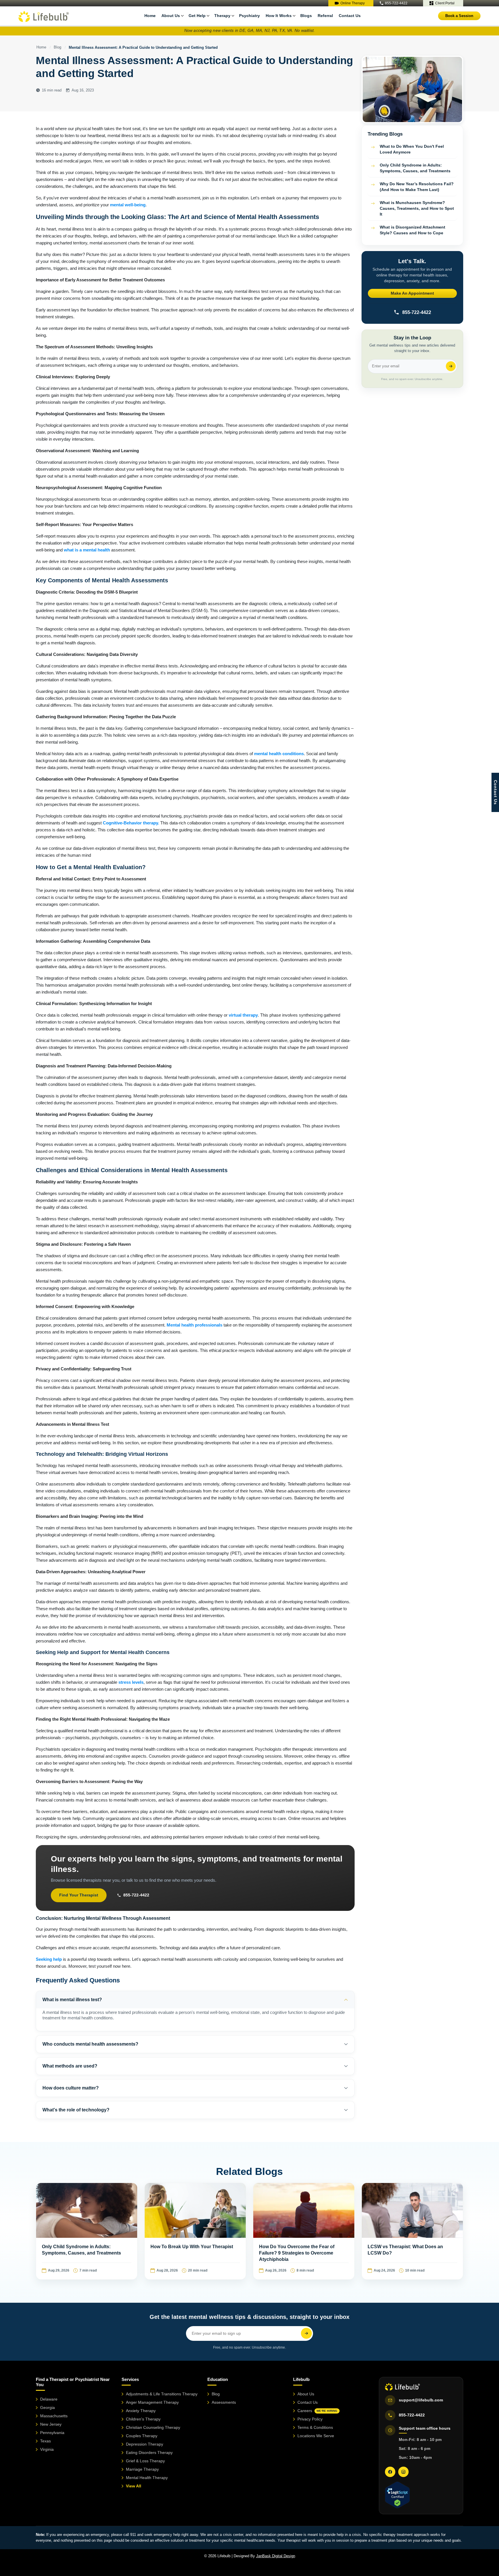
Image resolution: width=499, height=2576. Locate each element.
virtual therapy (243, 1015)
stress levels (131, 1682)
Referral (325, 16)
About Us (306, 2394)
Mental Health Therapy (147, 2478)
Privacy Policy (310, 2419)
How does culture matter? (71, 2088)
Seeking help (49, 1959)
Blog (57, 47)
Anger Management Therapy (152, 2402)
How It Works (279, 16)
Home (150, 16)
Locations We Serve (316, 2436)
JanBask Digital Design (276, 2556)
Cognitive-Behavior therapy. (131, 823)
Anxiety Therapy (141, 2411)
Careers (317, 2411)
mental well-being (128, 205)
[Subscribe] (451, 366)
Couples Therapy (142, 2436)
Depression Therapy (145, 2444)
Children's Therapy (143, 2419)
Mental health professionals (194, 1325)
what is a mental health (87, 550)
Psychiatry (249, 16)
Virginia (47, 2449)
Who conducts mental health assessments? (90, 2044)
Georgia (48, 2407)
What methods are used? (70, 2066)
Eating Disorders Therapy (149, 2452)
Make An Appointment (412, 293)
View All (134, 2486)
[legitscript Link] (397, 2495)
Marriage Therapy (142, 2469)
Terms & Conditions (315, 2427)
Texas (45, 2441)
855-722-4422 (396, 3)
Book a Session (459, 16)
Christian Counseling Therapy (153, 2427)
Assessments (224, 2402)
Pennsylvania (52, 2433)
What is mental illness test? (72, 2000)
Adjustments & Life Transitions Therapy (162, 2394)
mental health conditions (279, 754)
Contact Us (350, 16)
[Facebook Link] (390, 2472)
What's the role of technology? (76, 2110)
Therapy (222, 16)
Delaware (49, 2399)
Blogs (306, 16)
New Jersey (51, 2424)
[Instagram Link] (403, 2472)
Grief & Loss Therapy (145, 2461)
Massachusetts (54, 2416)
